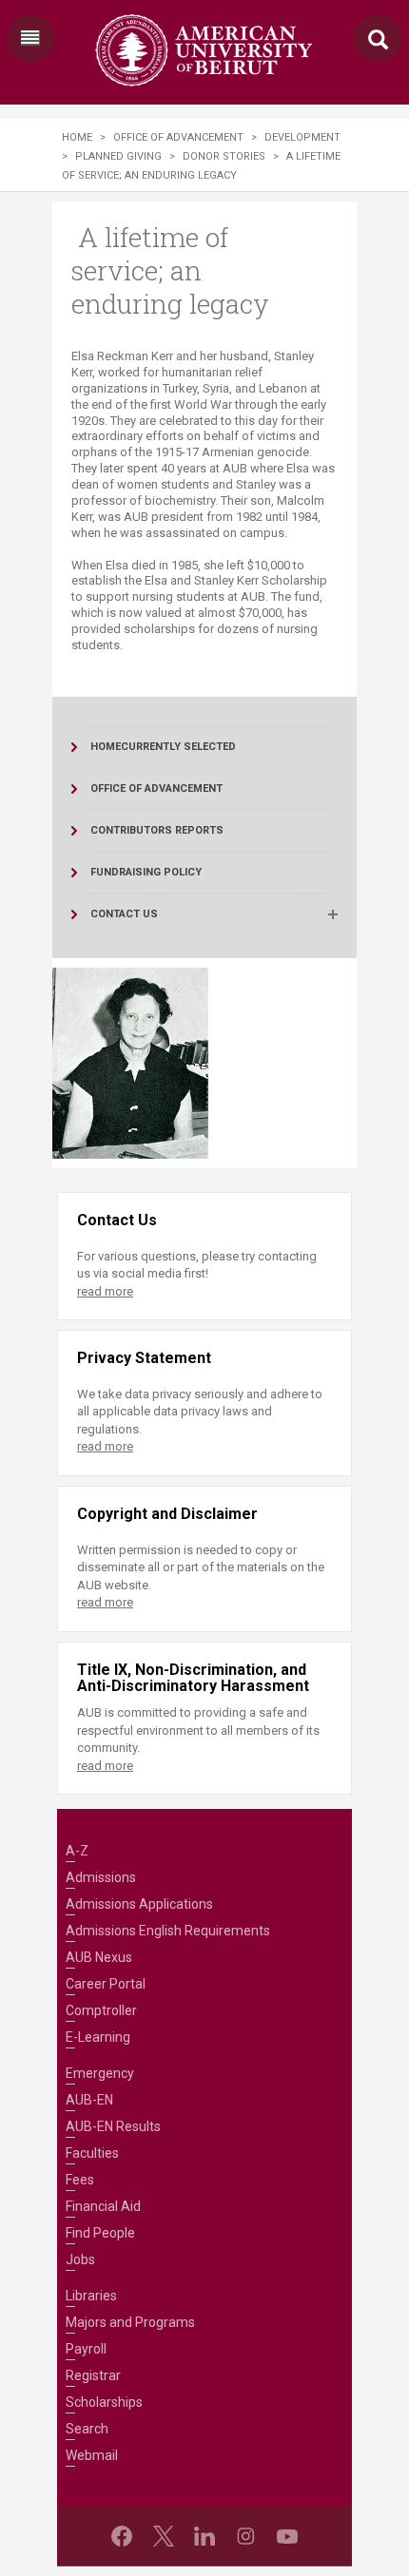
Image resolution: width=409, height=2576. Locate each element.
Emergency (100, 2073)
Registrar (93, 2375)
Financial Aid (103, 2206)
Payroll (86, 2349)
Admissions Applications (139, 1904)
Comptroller (101, 2010)
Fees (80, 2180)
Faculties (92, 2153)
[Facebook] (122, 2536)
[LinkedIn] (204, 2536)
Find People (100, 2233)
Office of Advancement (178, 137)
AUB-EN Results (113, 2126)
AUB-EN (89, 2100)
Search (87, 2429)
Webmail (92, 2455)
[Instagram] (245, 2536)
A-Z (77, 1851)
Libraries (91, 2296)
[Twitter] (164, 2536)
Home (77, 137)
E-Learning (98, 2037)
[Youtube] (287, 2536)
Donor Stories (224, 156)
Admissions (101, 1877)
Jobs (80, 2259)
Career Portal (106, 1984)
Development (302, 137)
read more (105, 1291)
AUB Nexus (99, 1957)
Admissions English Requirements (168, 1931)
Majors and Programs (130, 2322)
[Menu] (30, 38)
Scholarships (104, 2402)
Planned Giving (118, 156)
